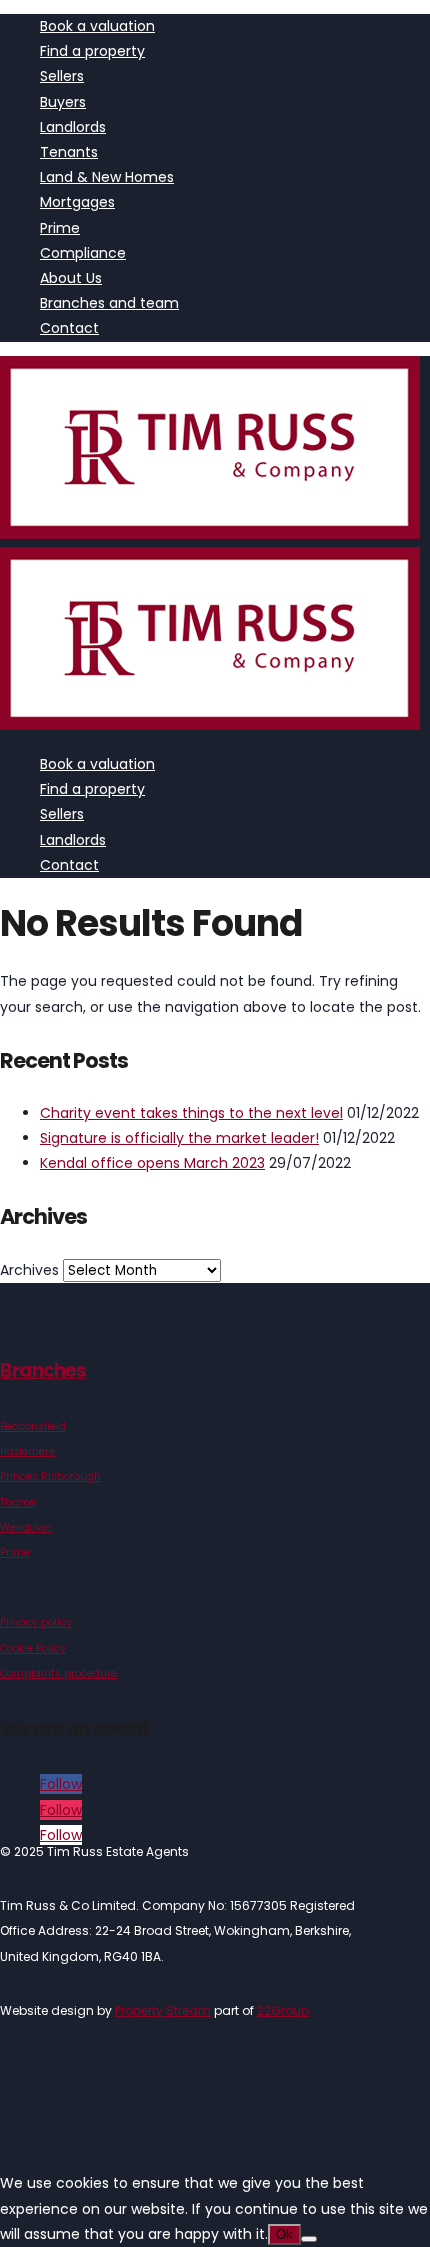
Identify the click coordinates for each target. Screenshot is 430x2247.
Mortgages (77, 202)
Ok (284, 2234)
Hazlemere (27, 1451)
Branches (43, 1370)
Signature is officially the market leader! (179, 1138)
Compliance (83, 253)
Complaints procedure (58, 1673)
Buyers (63, 102)
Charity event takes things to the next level (191, 1113)
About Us (71, 278)
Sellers (62, 76)
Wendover (26, 1527)
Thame (18, 1502)
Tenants (69, 152)
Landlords (73, 127)
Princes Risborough (50, 1476)
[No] (309, 2239)
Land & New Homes (107, 177)
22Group (283, 2010)
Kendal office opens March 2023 (152, 1163)
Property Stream (163, 2010)
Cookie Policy (33, 1648)
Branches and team (109, 303)
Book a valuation (97, 26)
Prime (60, 228)
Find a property (92, 51)
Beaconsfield (33, 1426)
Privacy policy (36, 1622)
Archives (29, 1270)
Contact (69, 328)
